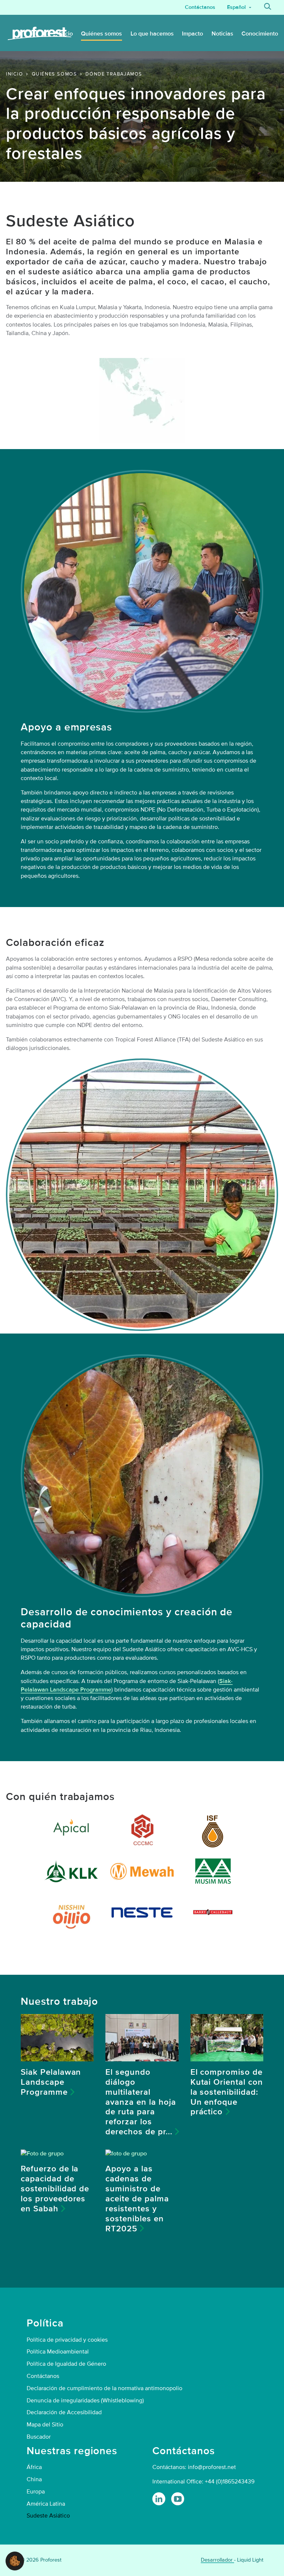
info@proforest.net (212, 2467)
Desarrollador (217, 2560)
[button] (15, 2560)
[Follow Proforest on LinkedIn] (159, 2499)
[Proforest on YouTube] (178, 2499)
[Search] (268, 7)
